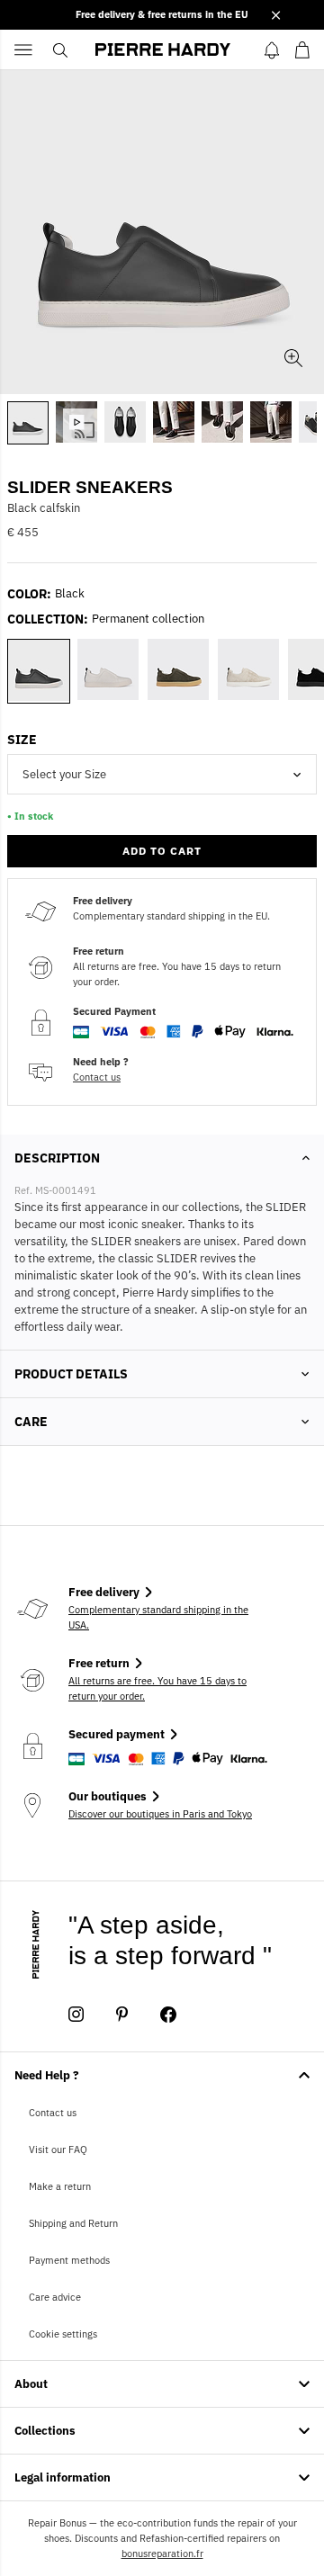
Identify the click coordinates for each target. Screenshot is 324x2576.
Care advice (55, 2297)
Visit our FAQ (58, 2150)
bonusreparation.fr (162, 2554)
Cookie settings (63, 2334)
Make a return (60, 2186)
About (31, 2384)
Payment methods (69, 2260)
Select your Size (64, 774)
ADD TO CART (162, 851)
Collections (45, 2431)
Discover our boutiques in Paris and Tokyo (160, 1814)
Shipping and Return (73, 2223)
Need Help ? (47, 2075)
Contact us (97, 1077)
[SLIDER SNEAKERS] (76, 422)
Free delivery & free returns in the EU (162, 14)
